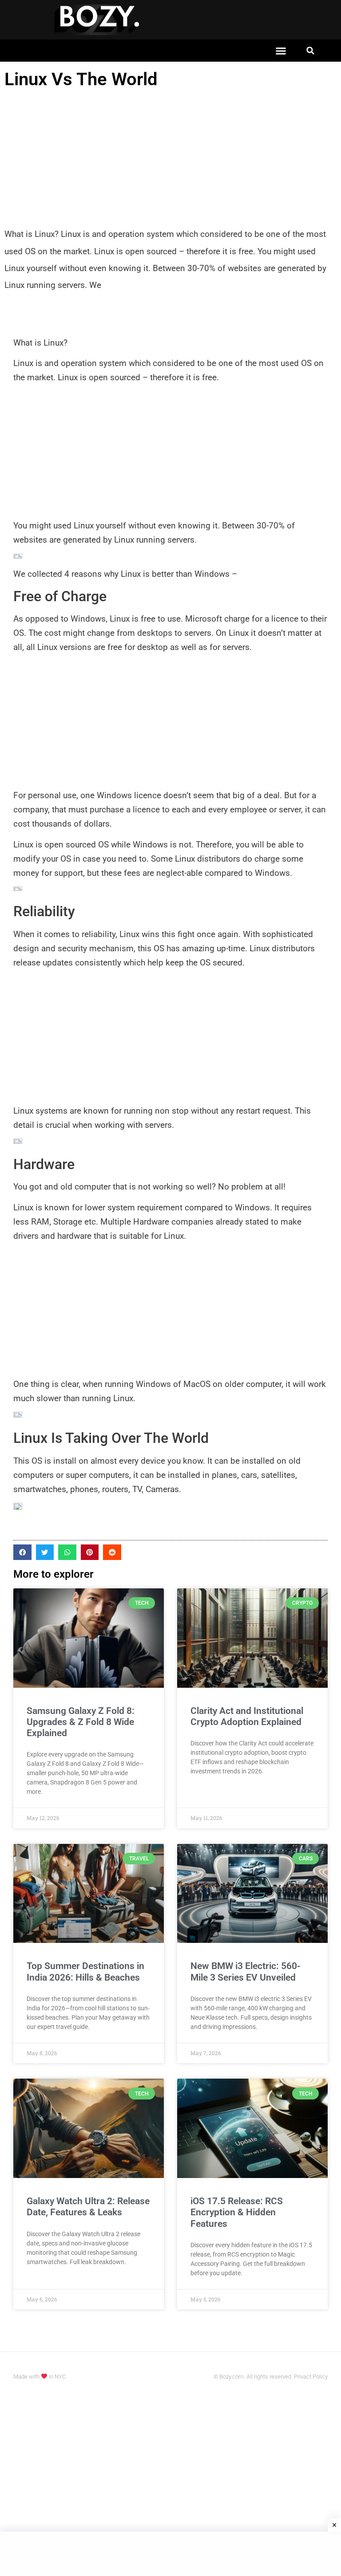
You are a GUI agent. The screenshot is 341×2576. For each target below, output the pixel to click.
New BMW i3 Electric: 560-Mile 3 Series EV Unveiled (246, 1971)
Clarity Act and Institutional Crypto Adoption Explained (247, 1716)
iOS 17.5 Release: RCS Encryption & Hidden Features (237, 2212)
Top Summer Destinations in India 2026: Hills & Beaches (85, 1971)
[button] (281, 51)
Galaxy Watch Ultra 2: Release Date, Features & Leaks (88, 2207)
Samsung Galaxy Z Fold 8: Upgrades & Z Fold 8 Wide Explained (81, 1722)
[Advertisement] (170, 159)
